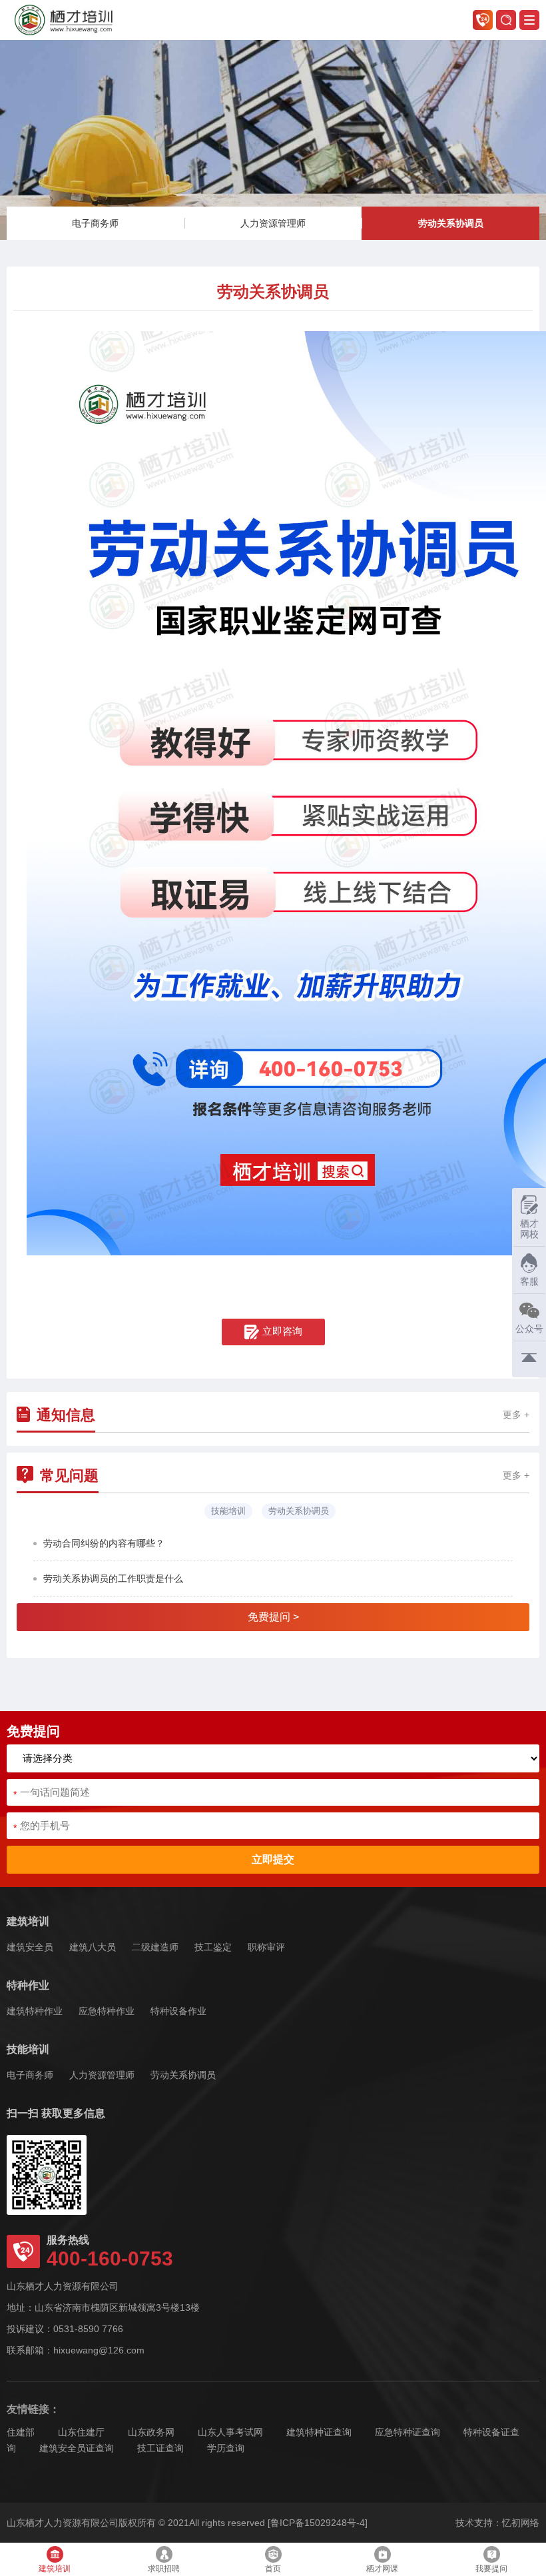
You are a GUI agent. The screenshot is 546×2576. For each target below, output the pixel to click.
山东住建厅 (81, 2432)
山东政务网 (151, 2432)
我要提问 (491, 2569)
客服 (525, 1274)
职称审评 (266, 1947)
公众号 (529, 1329)
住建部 (21, 2432)
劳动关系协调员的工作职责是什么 (113, 1579)
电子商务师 (95, 223)
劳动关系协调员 (451, 223)
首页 (273, 2569)
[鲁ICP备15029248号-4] (318, 2523)
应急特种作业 (107, 2011)
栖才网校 (529, 1229)
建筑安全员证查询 (77, 2448)
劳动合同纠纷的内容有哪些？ (104, 1543)
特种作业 (28, 1985)
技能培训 (28, 2049)
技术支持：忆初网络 (497, 2523)
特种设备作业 (178, 2011)
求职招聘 (164, 2569)
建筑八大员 (93, 1947)
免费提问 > (273, 1617)
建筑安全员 (30, 1947)
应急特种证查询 (408, 2432)
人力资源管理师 (273, 223)
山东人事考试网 (230, 2432)
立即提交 (273, 1859)
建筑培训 (28, 1921)
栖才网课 (382, 2569)
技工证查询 (160, 2448)
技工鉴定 (213, 1947)
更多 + (516, 1415)
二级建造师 (155, 1947)
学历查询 (226, 2448)
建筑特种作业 (35, 2011)
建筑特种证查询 (319, 2432)
